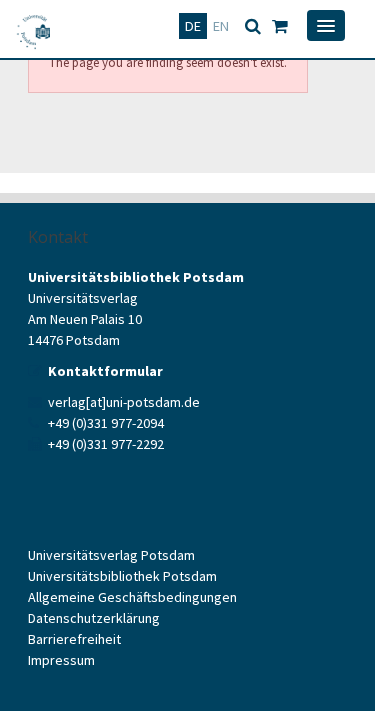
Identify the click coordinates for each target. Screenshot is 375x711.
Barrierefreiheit (74, 639)
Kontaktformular (105, 371)
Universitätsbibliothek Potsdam (122, 576)
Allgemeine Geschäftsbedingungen (132, 597)
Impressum (61, 660)
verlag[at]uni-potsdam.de (124, 402)
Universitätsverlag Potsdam (111, 555)
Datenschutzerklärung (94, 618)
